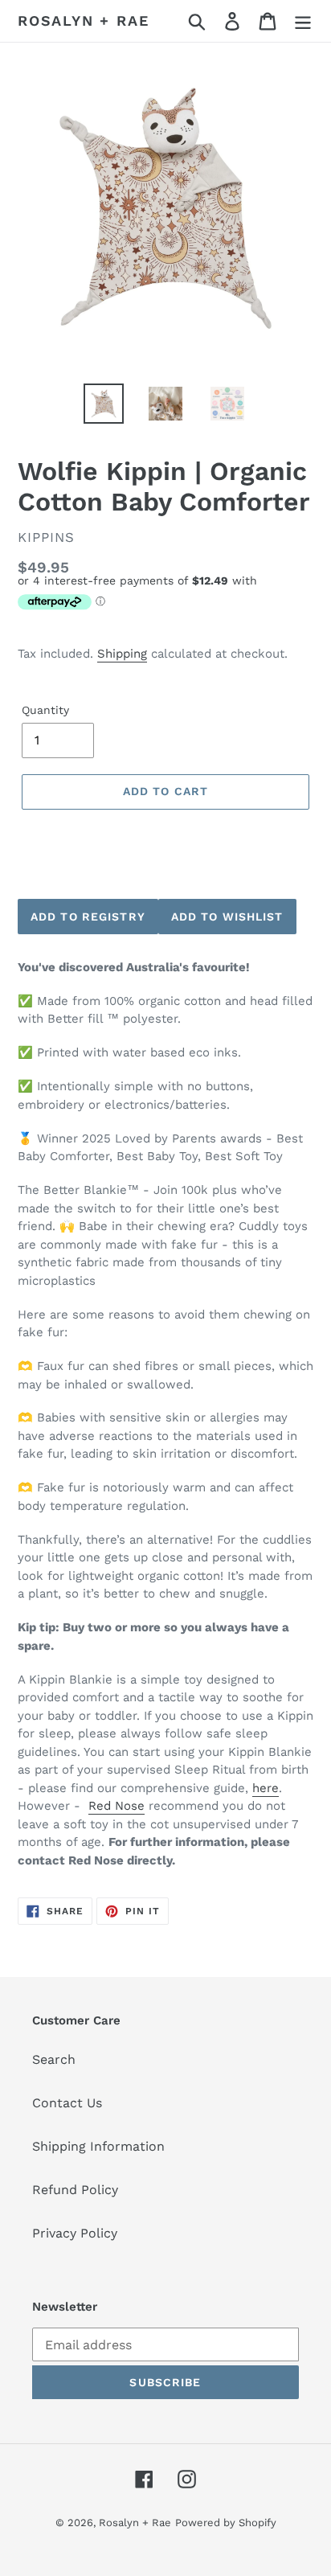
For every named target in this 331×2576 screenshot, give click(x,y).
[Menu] (303, 21)
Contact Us (67, 2103)
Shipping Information (98, 2146)
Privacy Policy (75, 2233)
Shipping (122, 654)
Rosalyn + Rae (83, 21)
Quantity (45, 710)
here (266, 1788)
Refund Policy (75, 2190)
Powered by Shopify (226, 2523)
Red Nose (116, 1806)
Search (54, 2059)
